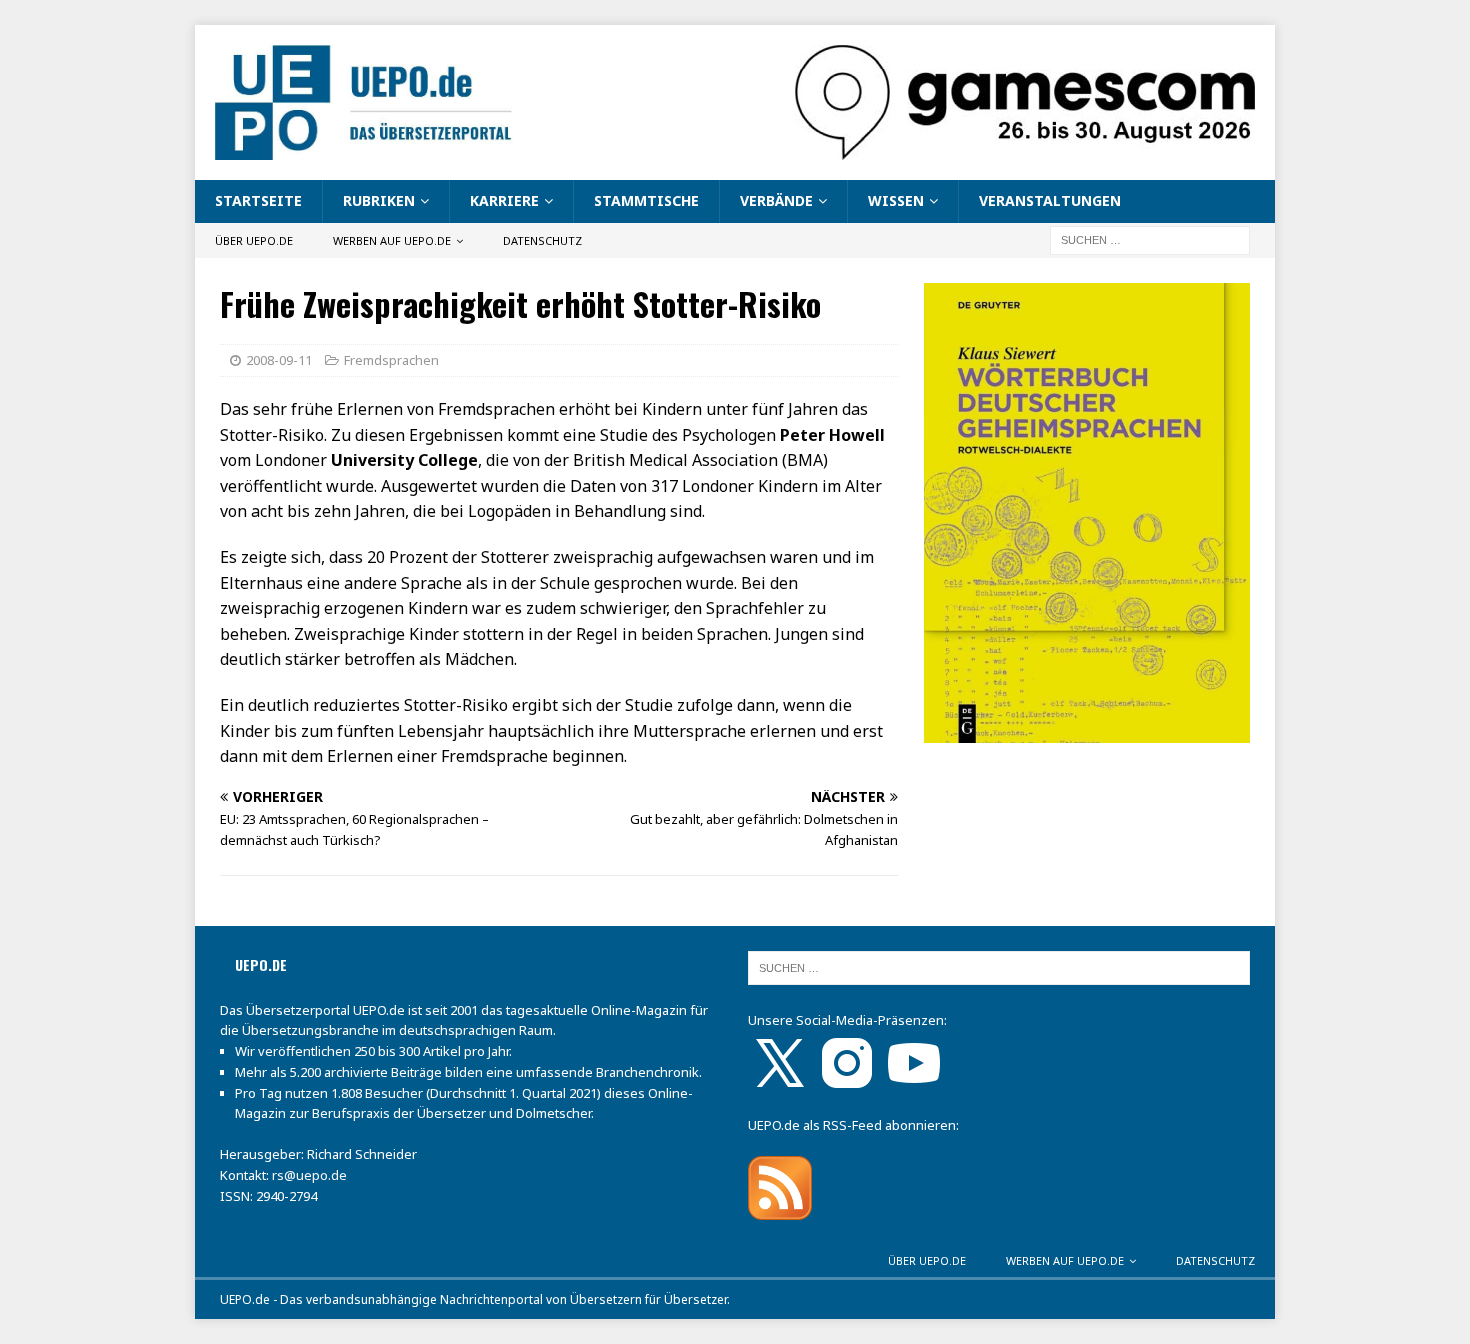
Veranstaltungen (1050, 200)
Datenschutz (542, 240)
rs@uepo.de (309, 1175)
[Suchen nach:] (1150, 238)
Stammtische (646, 200)
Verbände (776, 200)
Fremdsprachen (391, 360)
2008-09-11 (279, 360)
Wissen (896, 200)
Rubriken (379, 200)
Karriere (504, 200)
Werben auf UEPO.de (392, 240)
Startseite (258, 200)
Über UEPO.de (254, 240)
